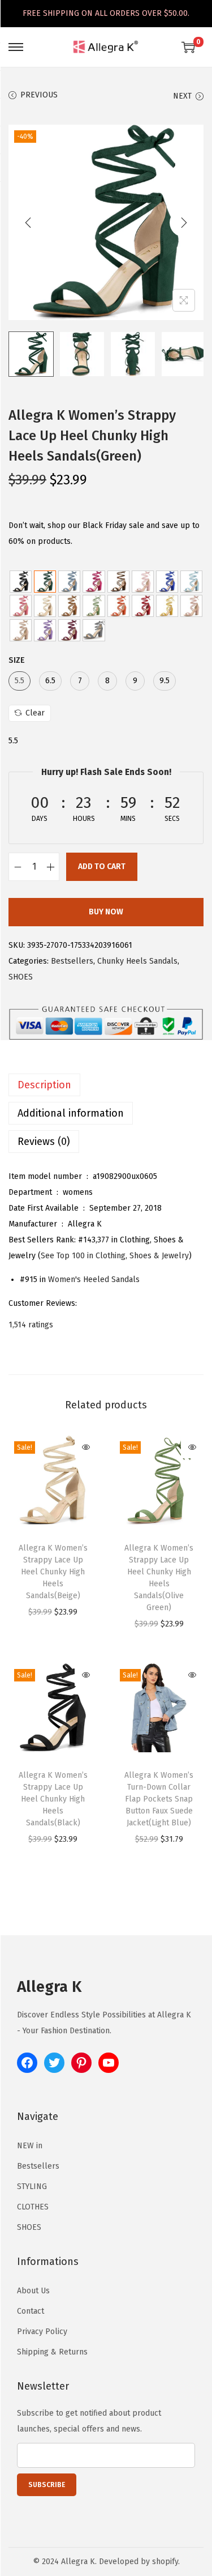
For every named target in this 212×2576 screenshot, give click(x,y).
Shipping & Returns (52, 2352)
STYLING (32, 2187)
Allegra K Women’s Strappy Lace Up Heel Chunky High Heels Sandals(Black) (53, 1799)
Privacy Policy (42, 2332)
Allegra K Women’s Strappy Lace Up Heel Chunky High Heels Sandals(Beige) (53, 1572)
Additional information (71, 1113)
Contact (31, 2311)
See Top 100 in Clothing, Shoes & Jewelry (115, 1256)
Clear (35, 713)
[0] (188, 47)
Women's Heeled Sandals (94, 1280)
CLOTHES (33, 2207)
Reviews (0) (44, 1142)
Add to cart (102, 867)
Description (44, 1085)
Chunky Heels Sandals (137, 961)
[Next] (184, 223)
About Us (33, 2291)
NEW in (30, 2146)
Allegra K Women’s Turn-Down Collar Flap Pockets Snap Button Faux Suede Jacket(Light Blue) (159, 1799)
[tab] (106, 1085)
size (17, 660)
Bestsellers (72, 961)
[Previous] (28, 223)
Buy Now (106, 912)
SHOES (21, 977)
